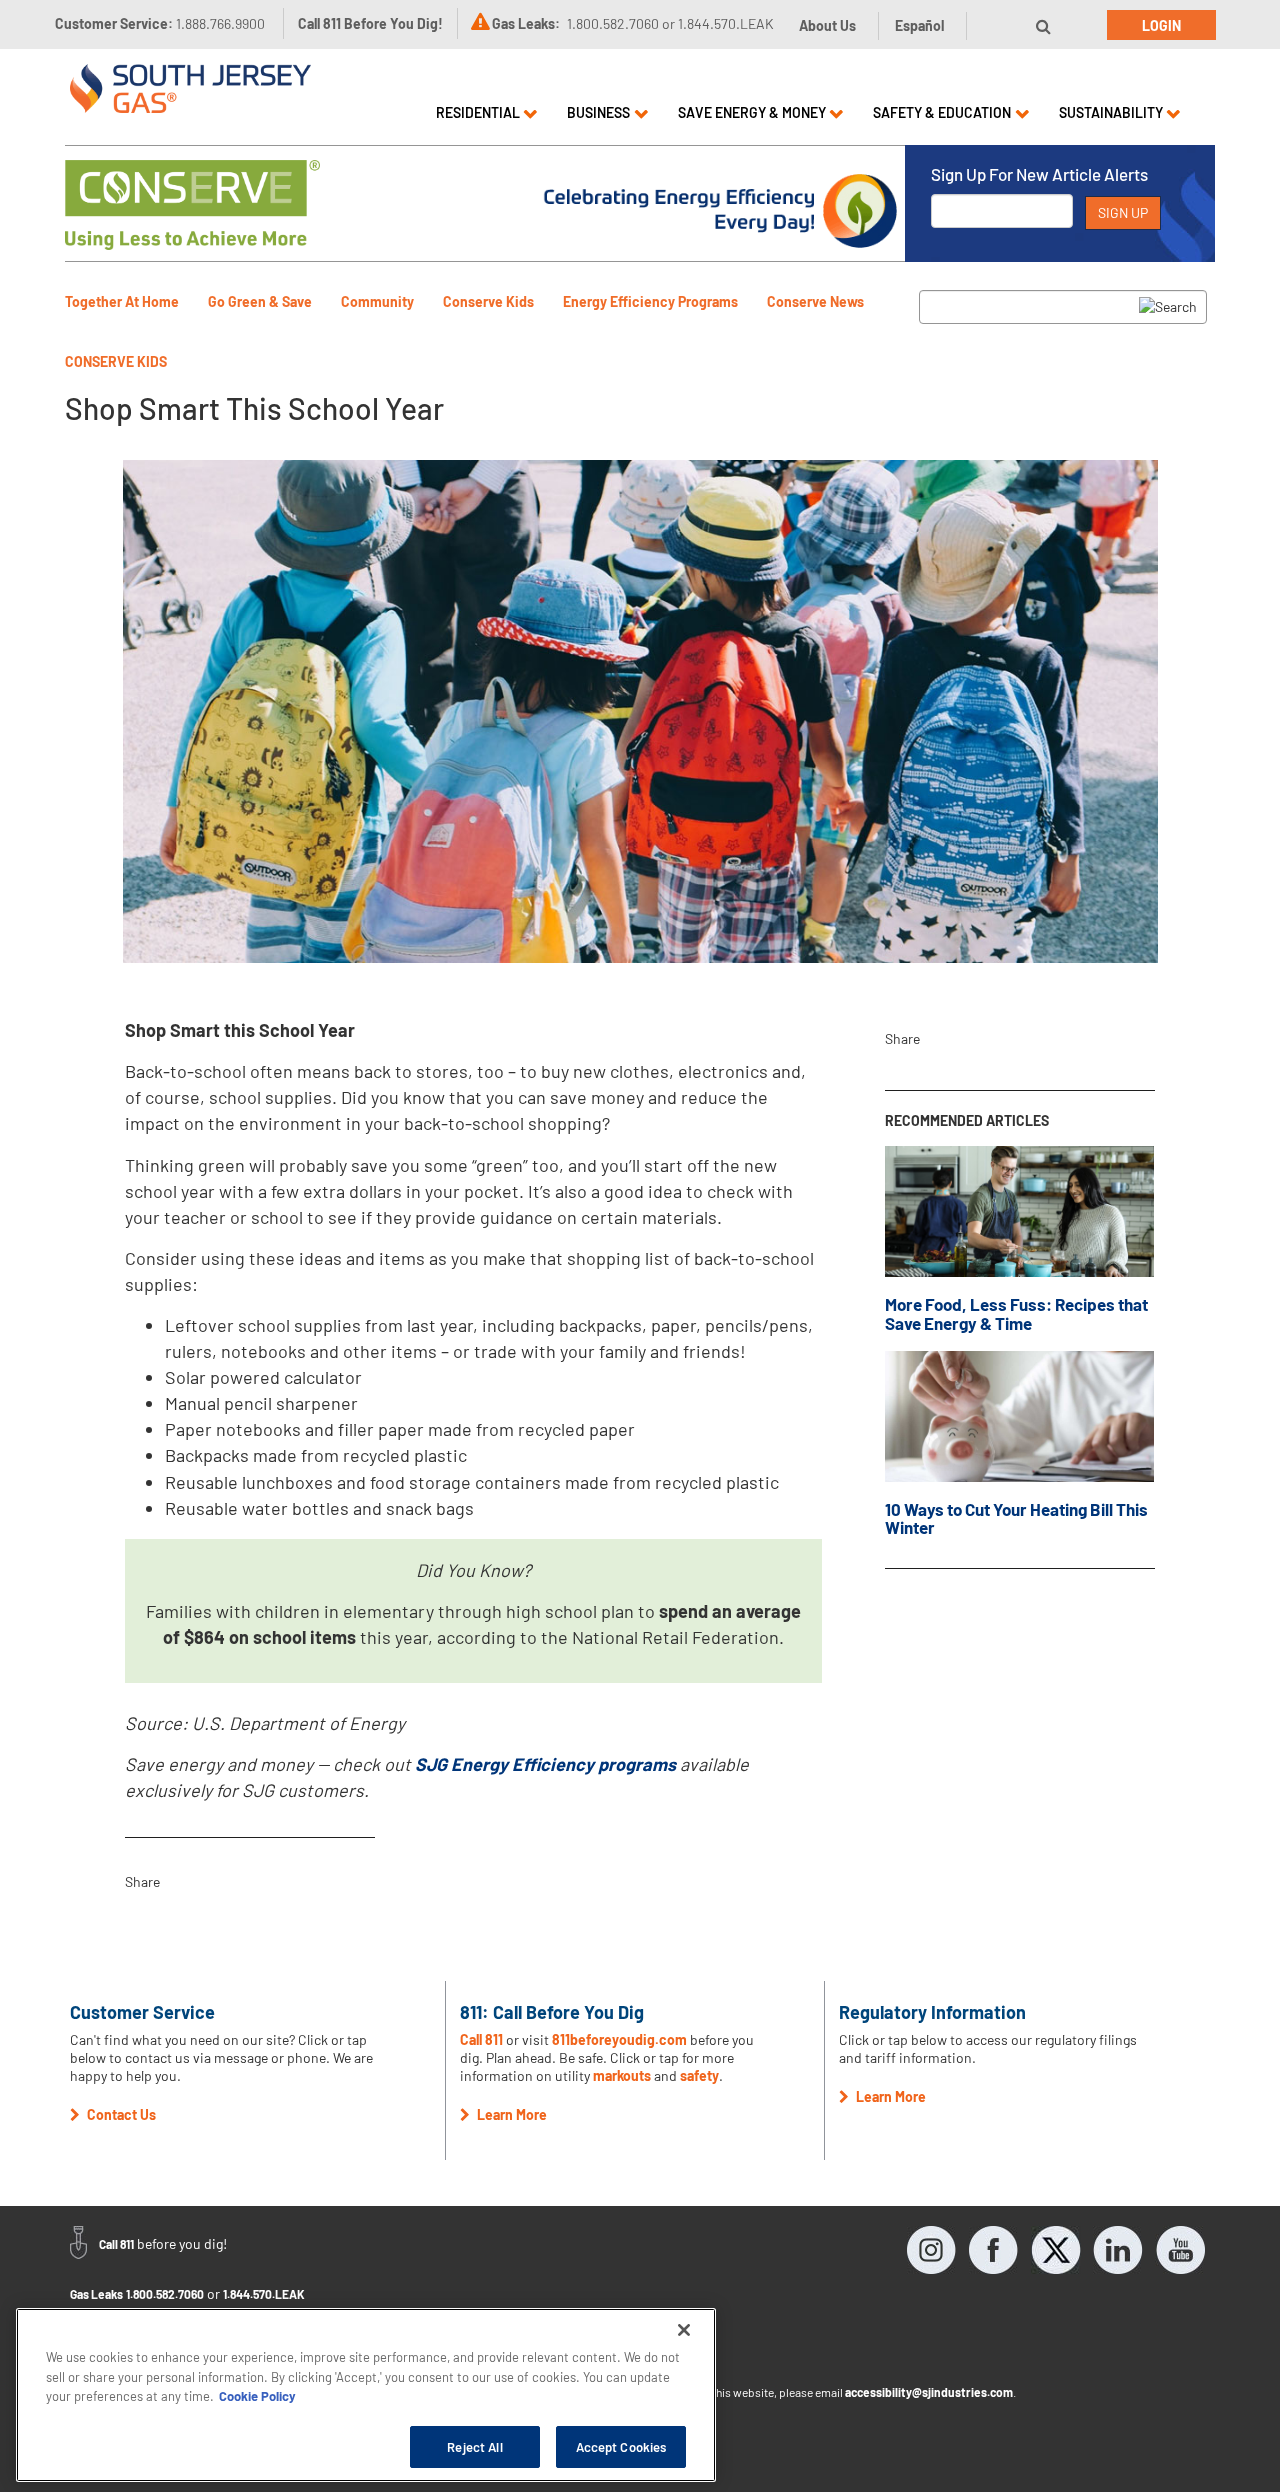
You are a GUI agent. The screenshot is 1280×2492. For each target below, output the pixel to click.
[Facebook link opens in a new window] (994, 2250)
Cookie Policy (257, 2396)
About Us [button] (827, 25)
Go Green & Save (260, 301)
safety (699, 2075)
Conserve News (815, 301)
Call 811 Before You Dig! (370, 23)
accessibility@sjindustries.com (929, 2392)
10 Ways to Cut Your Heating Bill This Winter (1016, 1518)
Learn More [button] (510, 2114)
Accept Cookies (621, 2446)
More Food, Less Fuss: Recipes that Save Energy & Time (1016, 1313)
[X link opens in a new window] (1056, 2250)
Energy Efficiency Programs (650, 301)
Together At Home (122, 301)
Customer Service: (160, 23)
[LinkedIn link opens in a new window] (1118, 2250)
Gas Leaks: (526, 23)
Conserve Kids (488, 301)
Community (377, 301)
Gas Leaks (96, 2294)
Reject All (474, 2446)
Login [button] (1161, 25)
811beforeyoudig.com (619, 2039)
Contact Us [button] (120, 2114)
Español (919, 25)
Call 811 (481, 2039)
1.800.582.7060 (165, 2294)
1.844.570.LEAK (264, 2294)
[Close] (684, 2330)
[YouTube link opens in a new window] (1180, 2250)
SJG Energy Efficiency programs (545, 1764)
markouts (622, 2075)
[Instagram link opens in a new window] (932, 2250)
